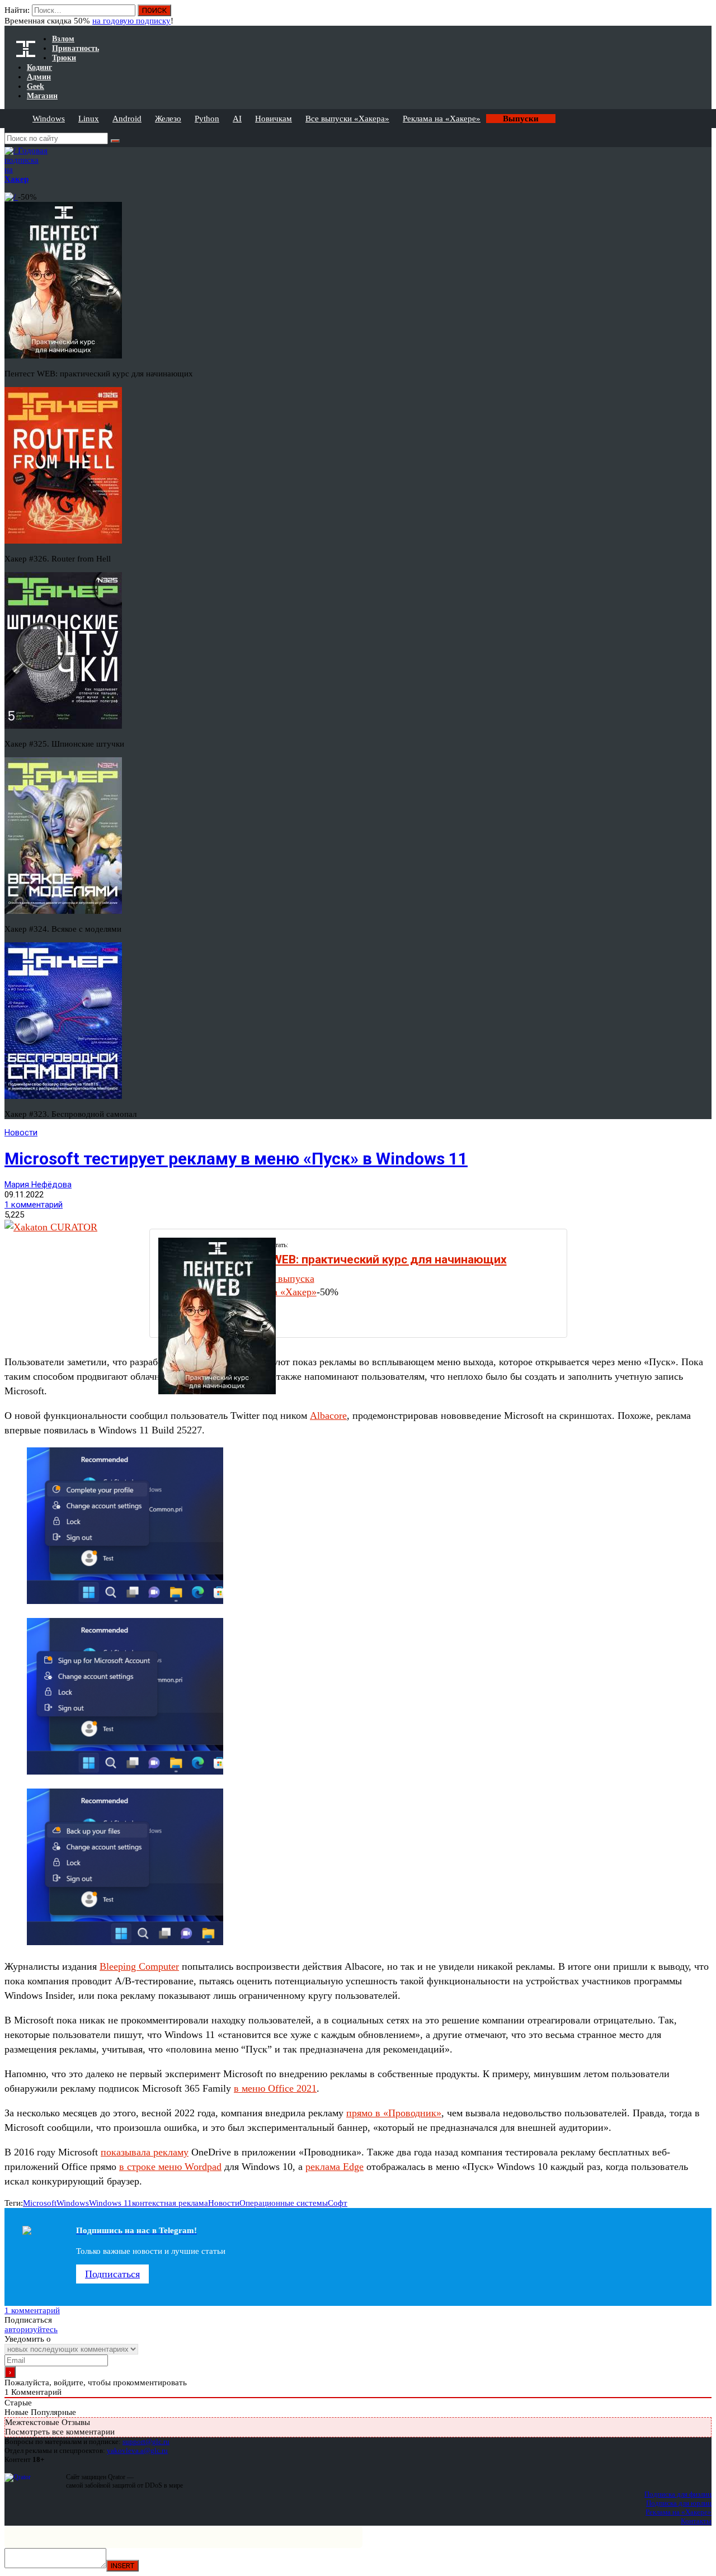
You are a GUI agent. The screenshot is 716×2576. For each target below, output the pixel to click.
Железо (168, 119)
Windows (49, 119)
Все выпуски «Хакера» (347, 119)
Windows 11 (110, 2203)
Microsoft (40, 2203)
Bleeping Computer (139, 1966)
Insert (123, 2566)
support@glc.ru (146, 2441)
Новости (21, 1133)
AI (237, 119)
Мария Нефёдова (38, 1185)
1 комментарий (34, 1205)
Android (127, 119)
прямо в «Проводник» (394, 2113)
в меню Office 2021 (275, 2088)
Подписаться (112, 2274)
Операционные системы (284, 2203)
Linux (89, 119)
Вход (704, 16)
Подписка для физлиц (678, 2494)
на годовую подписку (131, 21)
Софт (338, 2203)
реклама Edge (335, 2167)
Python (207, 119)
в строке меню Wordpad (170, 2167)
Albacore (328, 1416)
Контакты (696, 2521)
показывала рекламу (145, 2152)
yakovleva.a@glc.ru (137, 2450)
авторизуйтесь (31, 2329)
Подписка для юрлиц (679, 2503)
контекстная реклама (170, 2203)
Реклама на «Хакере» (442, 119)
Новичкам (274, 119)
